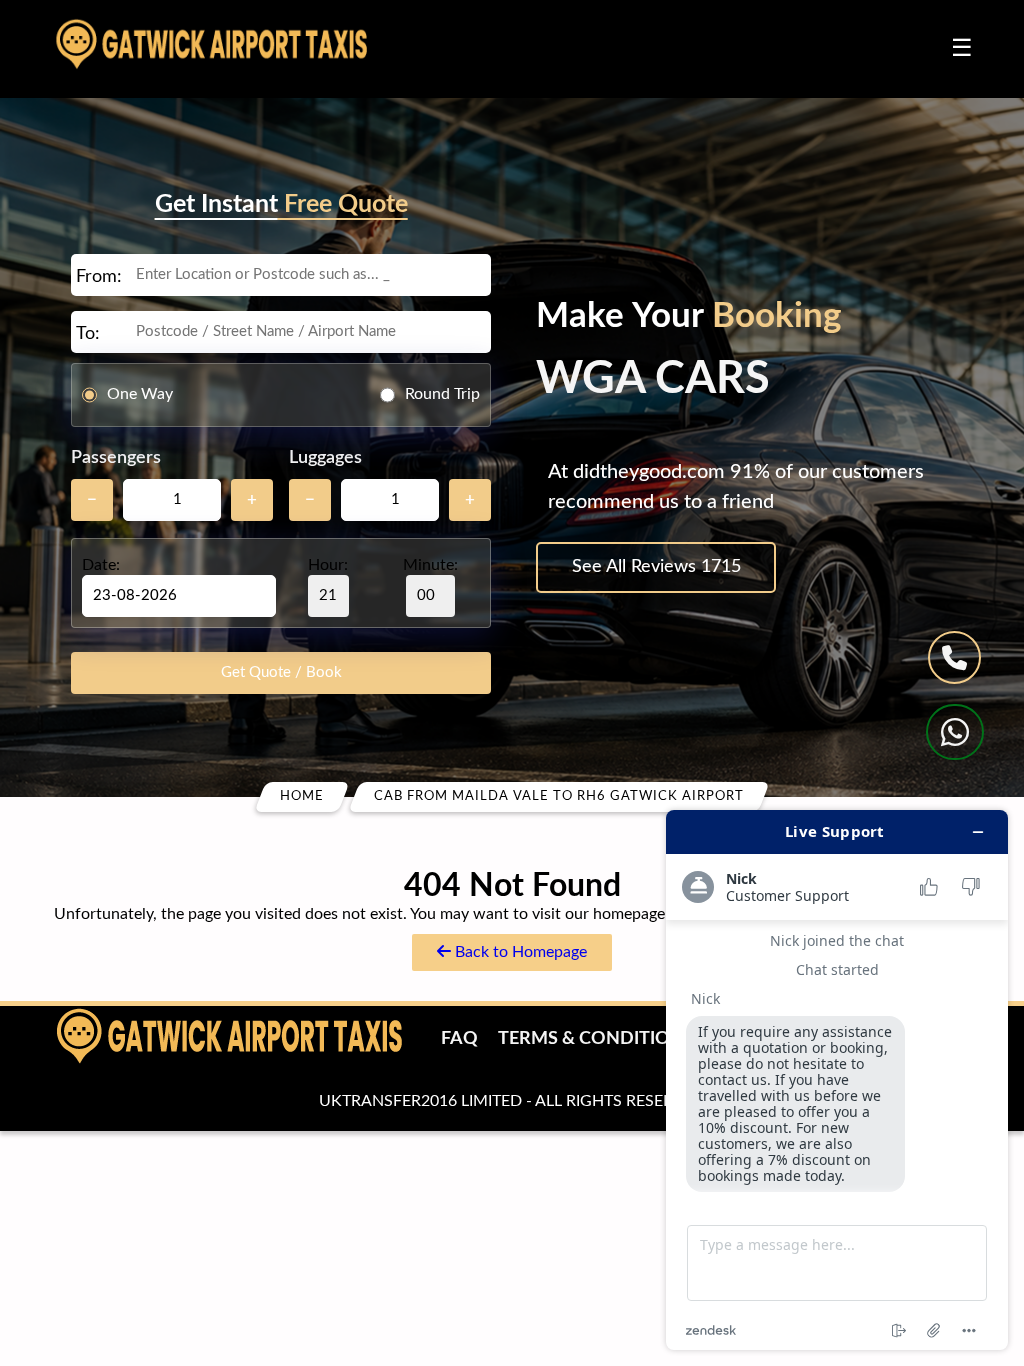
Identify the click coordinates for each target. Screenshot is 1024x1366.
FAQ (459, 1039)
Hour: (328, 565)
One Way (140, 394)
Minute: (430, 565)
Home (302, 796)
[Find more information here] (837, 1080)
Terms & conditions (596, 1039)
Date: (101, 565)
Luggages (325, 458)
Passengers (116, 458)
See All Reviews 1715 (656, 567)
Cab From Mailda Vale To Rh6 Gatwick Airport (559, 796)
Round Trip (442, 394)
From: (99, 277)
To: (88, 334)
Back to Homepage (519, 952)
